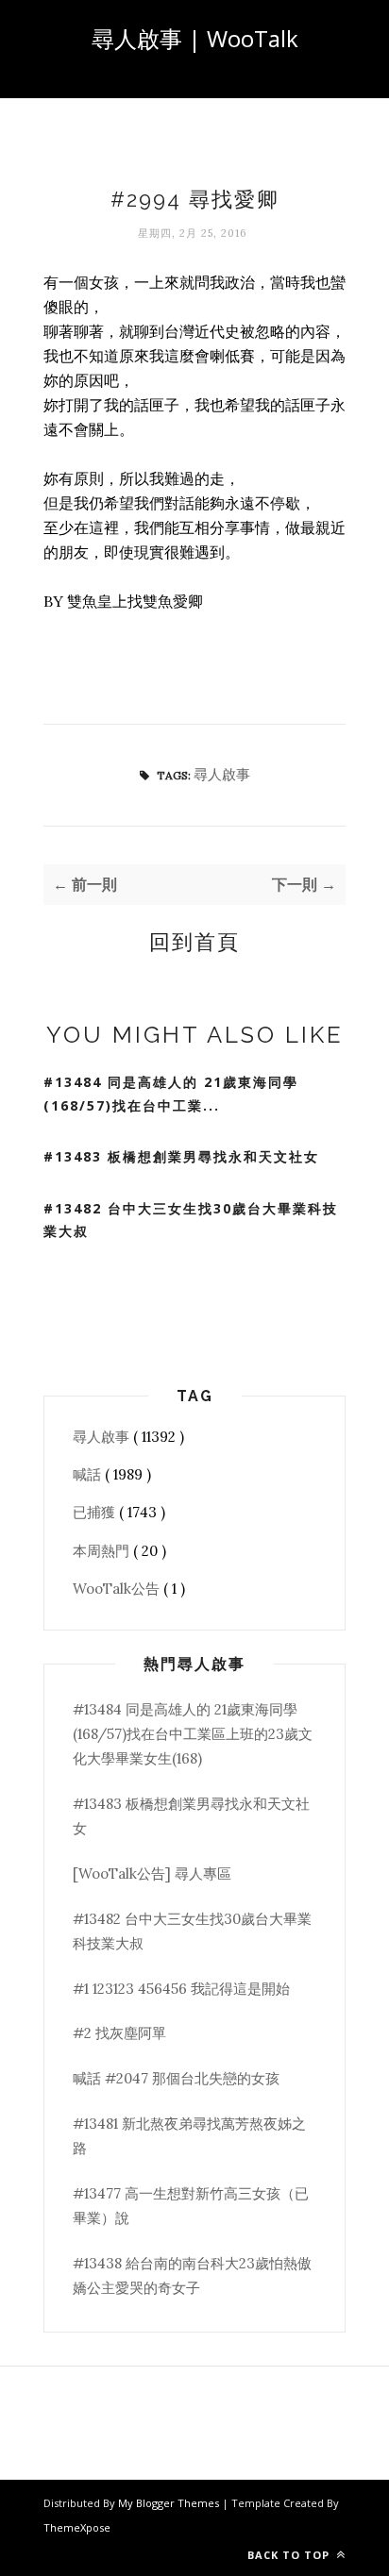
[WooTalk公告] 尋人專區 (152, 1873)
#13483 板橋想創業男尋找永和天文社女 (181, 1156)
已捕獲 (96, 1512)
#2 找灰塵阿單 (119, 2033)
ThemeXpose (77, 2527)
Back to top (290, 2555)
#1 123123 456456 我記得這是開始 (181, 1989)
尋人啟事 (222, 774)
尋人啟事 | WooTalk (195, 38)
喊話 (89, 1474)
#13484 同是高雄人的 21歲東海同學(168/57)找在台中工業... (171, 1094)
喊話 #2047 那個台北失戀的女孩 (176, 2078)
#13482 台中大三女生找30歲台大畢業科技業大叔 (191, 1220)
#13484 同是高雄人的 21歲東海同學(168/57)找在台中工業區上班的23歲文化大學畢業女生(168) (193, 1734)
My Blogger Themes (170, 2503)
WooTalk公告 (118, 1589)
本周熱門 (103, 1551)
